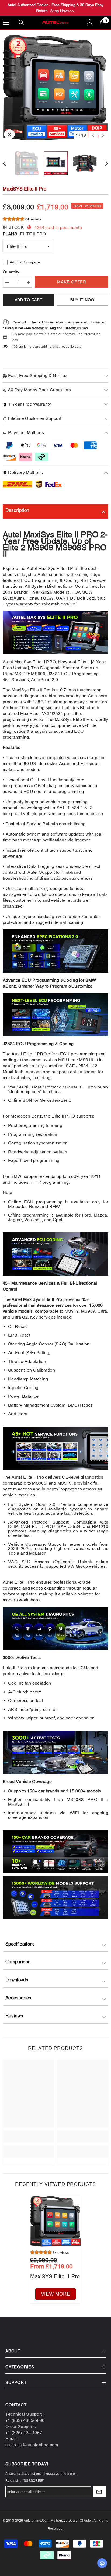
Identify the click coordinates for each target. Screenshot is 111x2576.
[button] (93, 135)
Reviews (14, 2016)
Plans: (24, 234)
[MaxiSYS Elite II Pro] (56, 2221)
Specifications (20, 1944)
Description (17, 510)
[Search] (21, 23)
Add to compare (25, 262)
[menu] (6, 22)
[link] (28, 2137)
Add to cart (29, 300)
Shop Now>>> (62, 11)
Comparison (18, 1962)
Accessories (18, 1998)
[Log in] (90, 22)
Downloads (17, 1980)
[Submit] (99, 2492)
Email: (12, 2438)
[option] (55, 88)
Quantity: (12, 272)
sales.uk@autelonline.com (32, 2445)
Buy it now (82, 300)
